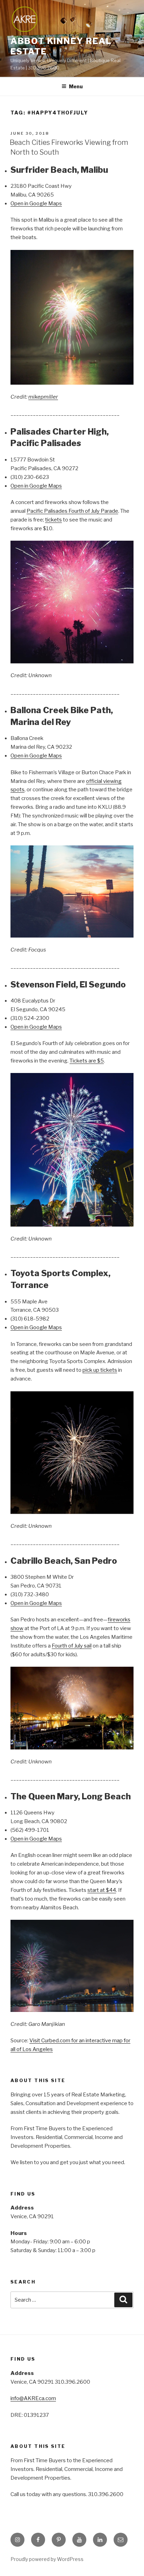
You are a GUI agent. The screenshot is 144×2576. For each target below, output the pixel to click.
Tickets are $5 (87, 1061)
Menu (76, 86)
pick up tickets (100, 1370)
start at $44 (102, 1890)
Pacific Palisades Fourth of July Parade (72, 511)
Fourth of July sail (72, 1646)
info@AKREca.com (33, 2398)
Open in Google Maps (36, 203)
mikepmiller (43, 397)
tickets (53, 520)
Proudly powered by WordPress (47, 2559)
